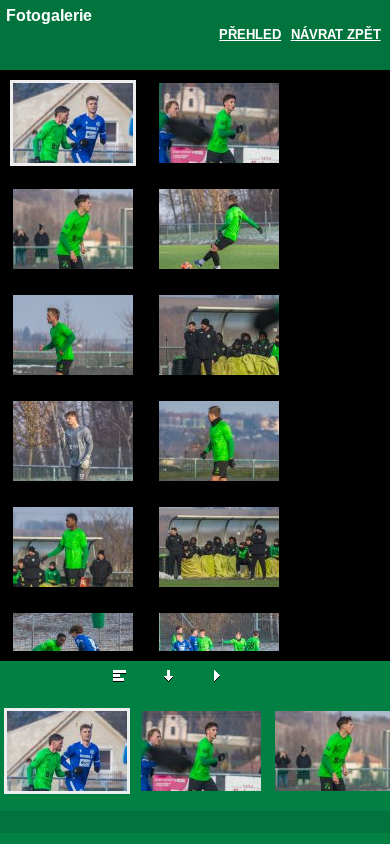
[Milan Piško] (219, 229)
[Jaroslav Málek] (73, 123)
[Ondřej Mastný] (73, 441)
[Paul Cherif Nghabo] (73, 547)
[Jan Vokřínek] (73, 335)
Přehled (250, 34)
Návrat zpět (336, 34)
